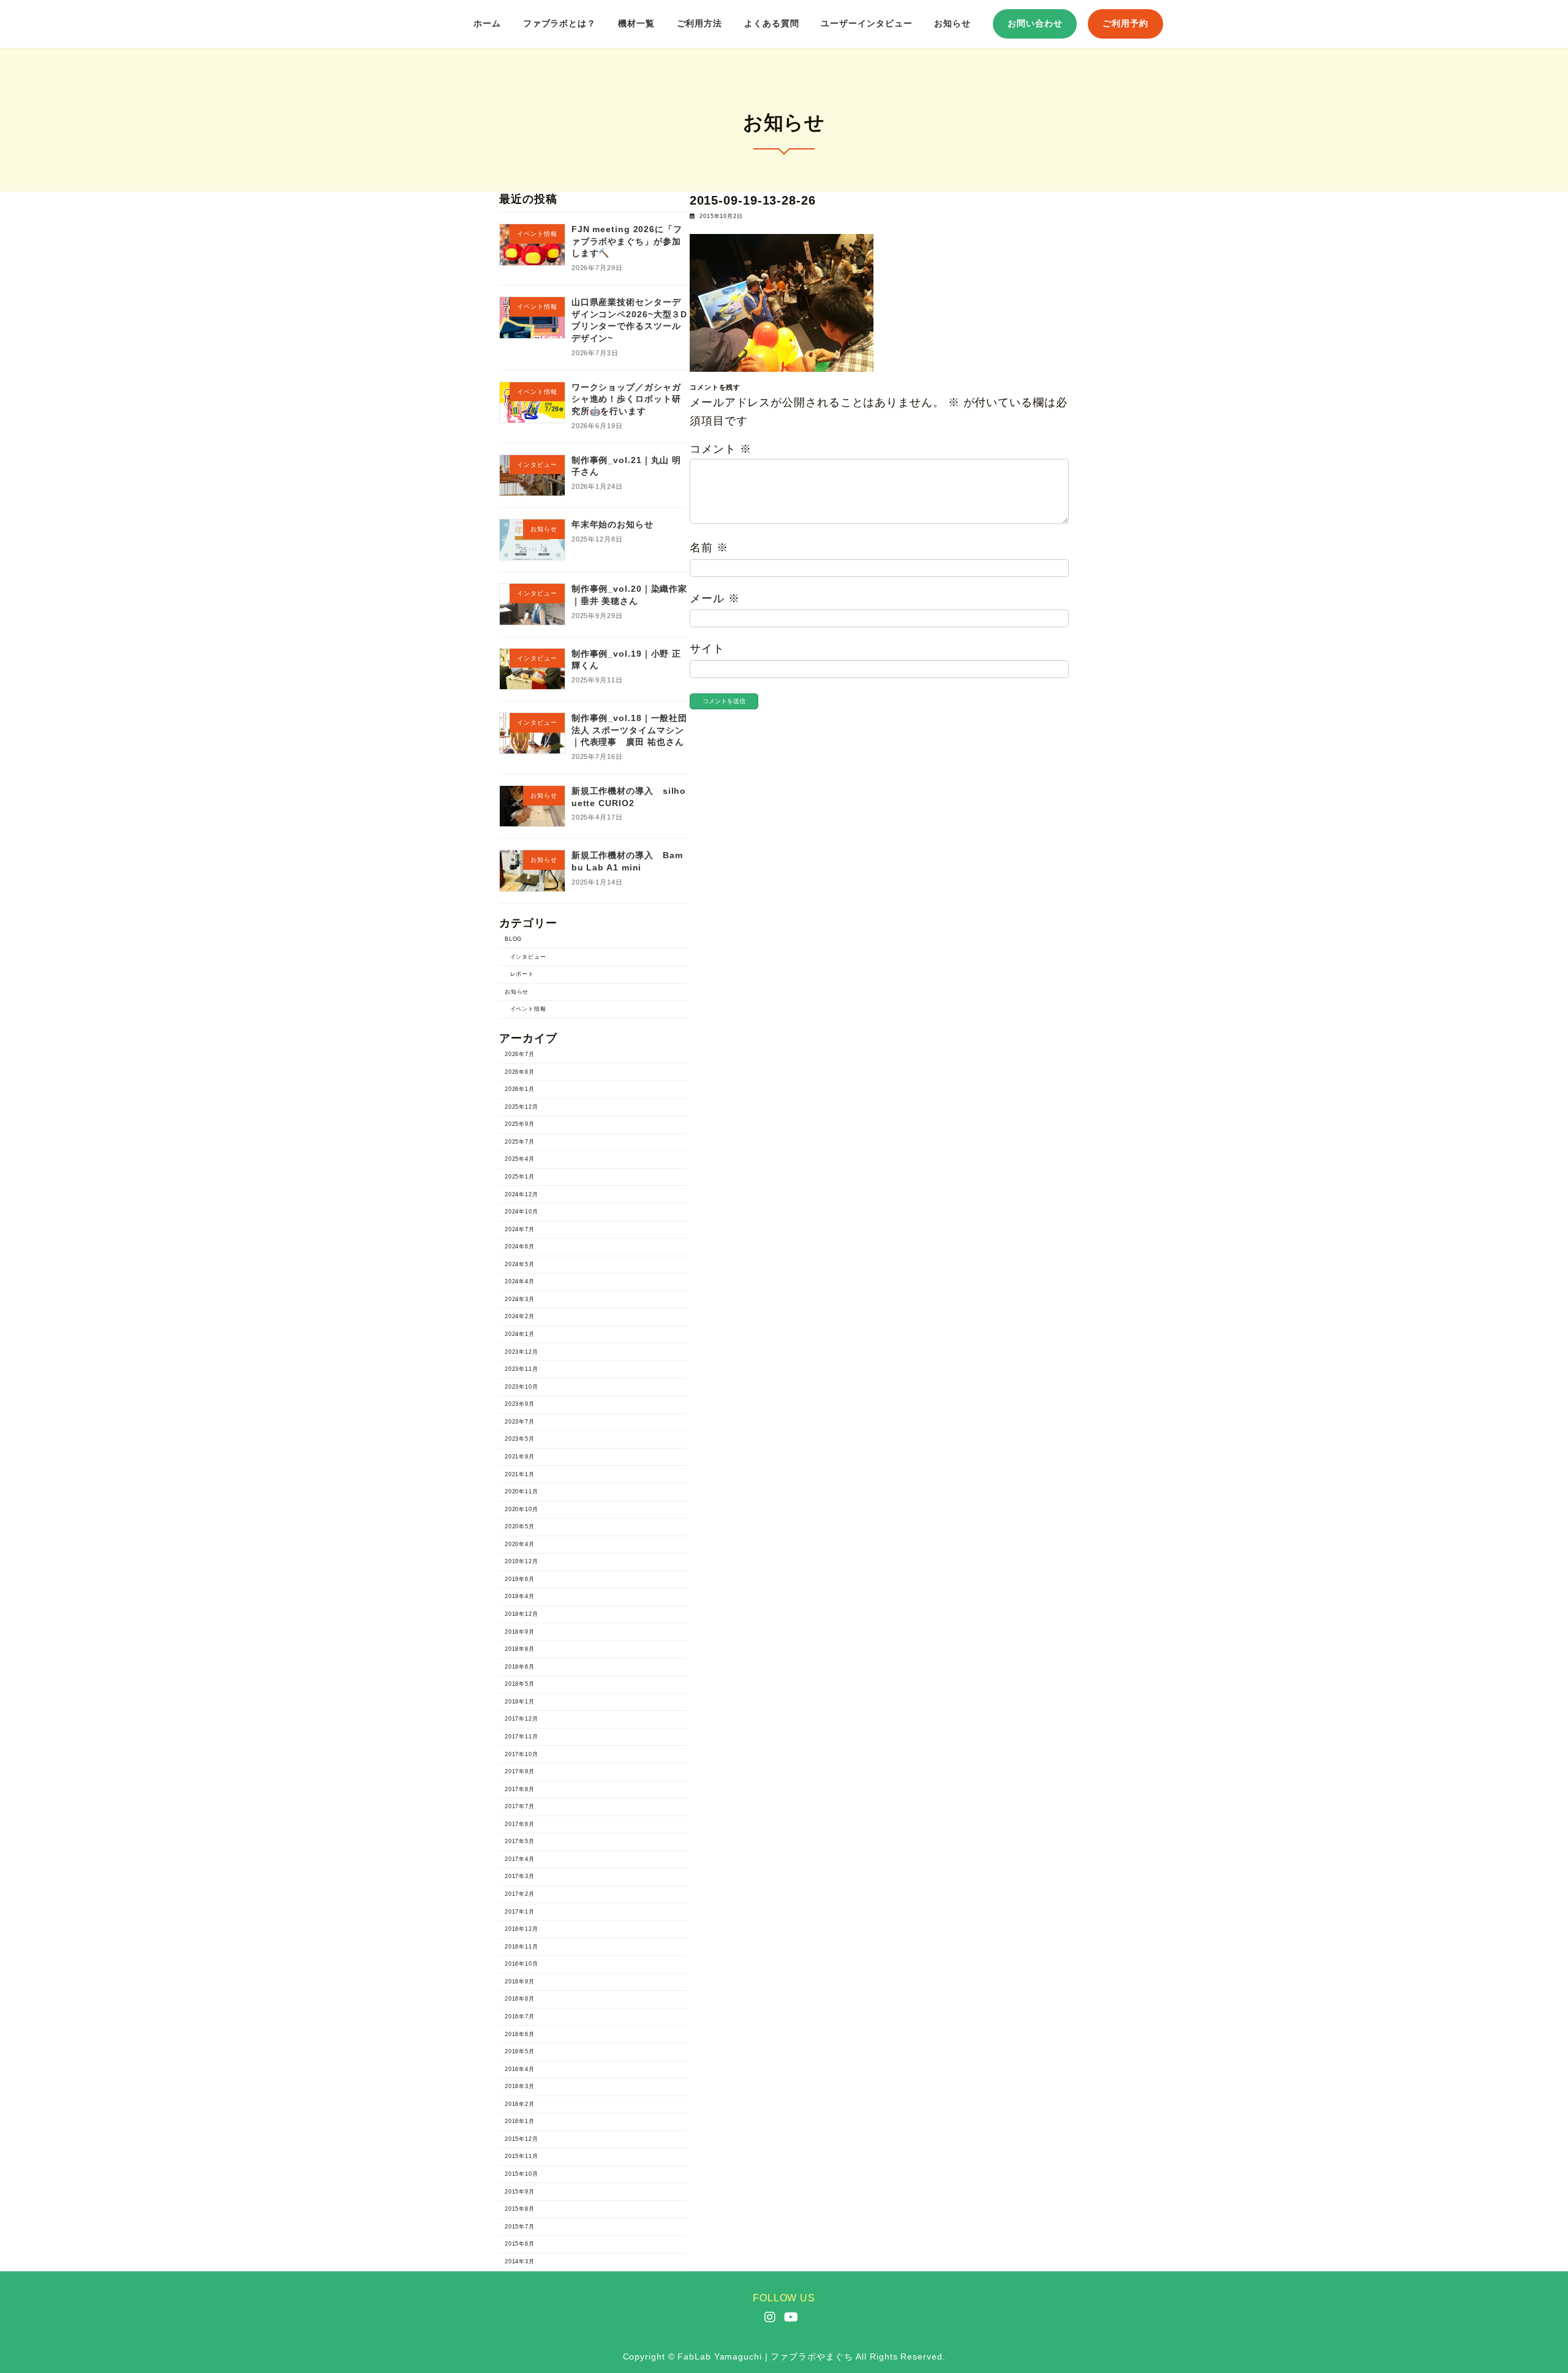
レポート (522, 975)
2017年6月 (520, 1824)
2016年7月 (520, 2016)
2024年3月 (520, 1299)
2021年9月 (520, 1457)
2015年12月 (522, 2139)
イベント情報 (528, 1009)
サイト (707, 649)
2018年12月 (522, 1614)
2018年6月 (520, 1667)
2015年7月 (520, 2227)
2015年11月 (522, 2157)
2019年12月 (522, 1562)
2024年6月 (520, 1247)
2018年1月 (520, 1702)
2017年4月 (520, 1859)
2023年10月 (522, 1387)
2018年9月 (520, 1632)
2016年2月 (520, 2104)
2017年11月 (522, 1737)
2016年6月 (520, 2034)
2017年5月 (520, 1842)
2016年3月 (520, 2087)
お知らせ (517, 992)
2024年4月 (520, 1282)
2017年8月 (520, 1789)
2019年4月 (520, 1597)
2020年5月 (520, 1527)
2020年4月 (520, 1544)
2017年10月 (522, 1754)
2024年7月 (520, 1229)
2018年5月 (520, 1684)
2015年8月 (520, 2209)
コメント (720, 449)
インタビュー (528, 957)
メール (715, 598)
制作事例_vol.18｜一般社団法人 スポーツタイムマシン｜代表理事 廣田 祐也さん (629, 730)
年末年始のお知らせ (612, 525)
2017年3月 (520, 1877)
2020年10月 (522, 1509)
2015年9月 (520, 2192)
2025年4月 (520, 1160)
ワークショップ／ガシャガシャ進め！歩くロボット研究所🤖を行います (626, 399)
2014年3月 (520, 2262)
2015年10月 (522, 2174)
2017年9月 (520, 1772)
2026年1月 (520, 1090)
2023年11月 (522, 1370)
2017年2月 (520, 1894)
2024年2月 (520, 1317)
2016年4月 (520, 2069)
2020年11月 (522, 1492)
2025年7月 (520, 1142)
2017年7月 (520, 1807)
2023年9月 (520, 1405)
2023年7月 (520, 1422)
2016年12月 (522, 1930)
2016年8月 (520, 1999)
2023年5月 (520, 1439)
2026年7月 (520, 1054)
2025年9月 (520, 1125)
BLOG (514, 939)
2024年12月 (522, 1194)
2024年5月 (520, 1264)
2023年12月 (522, 1352)
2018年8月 (520, 1650)
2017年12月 (522, 1719)
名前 (709, 548)
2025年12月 (522, 1107)
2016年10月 (522, 1964)
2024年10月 (522, 1212)
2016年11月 (522, 1947)
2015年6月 (520, 2244)
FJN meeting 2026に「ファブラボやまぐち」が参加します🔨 (627, 242)
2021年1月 (520, 1474)
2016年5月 (520, 2052)
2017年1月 (520, 1912)
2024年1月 (520, 1334)
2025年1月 (520, 1177)
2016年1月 (520, 2122)
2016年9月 (520, 1982)
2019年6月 (520, 1579)
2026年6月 (520, 1072)
